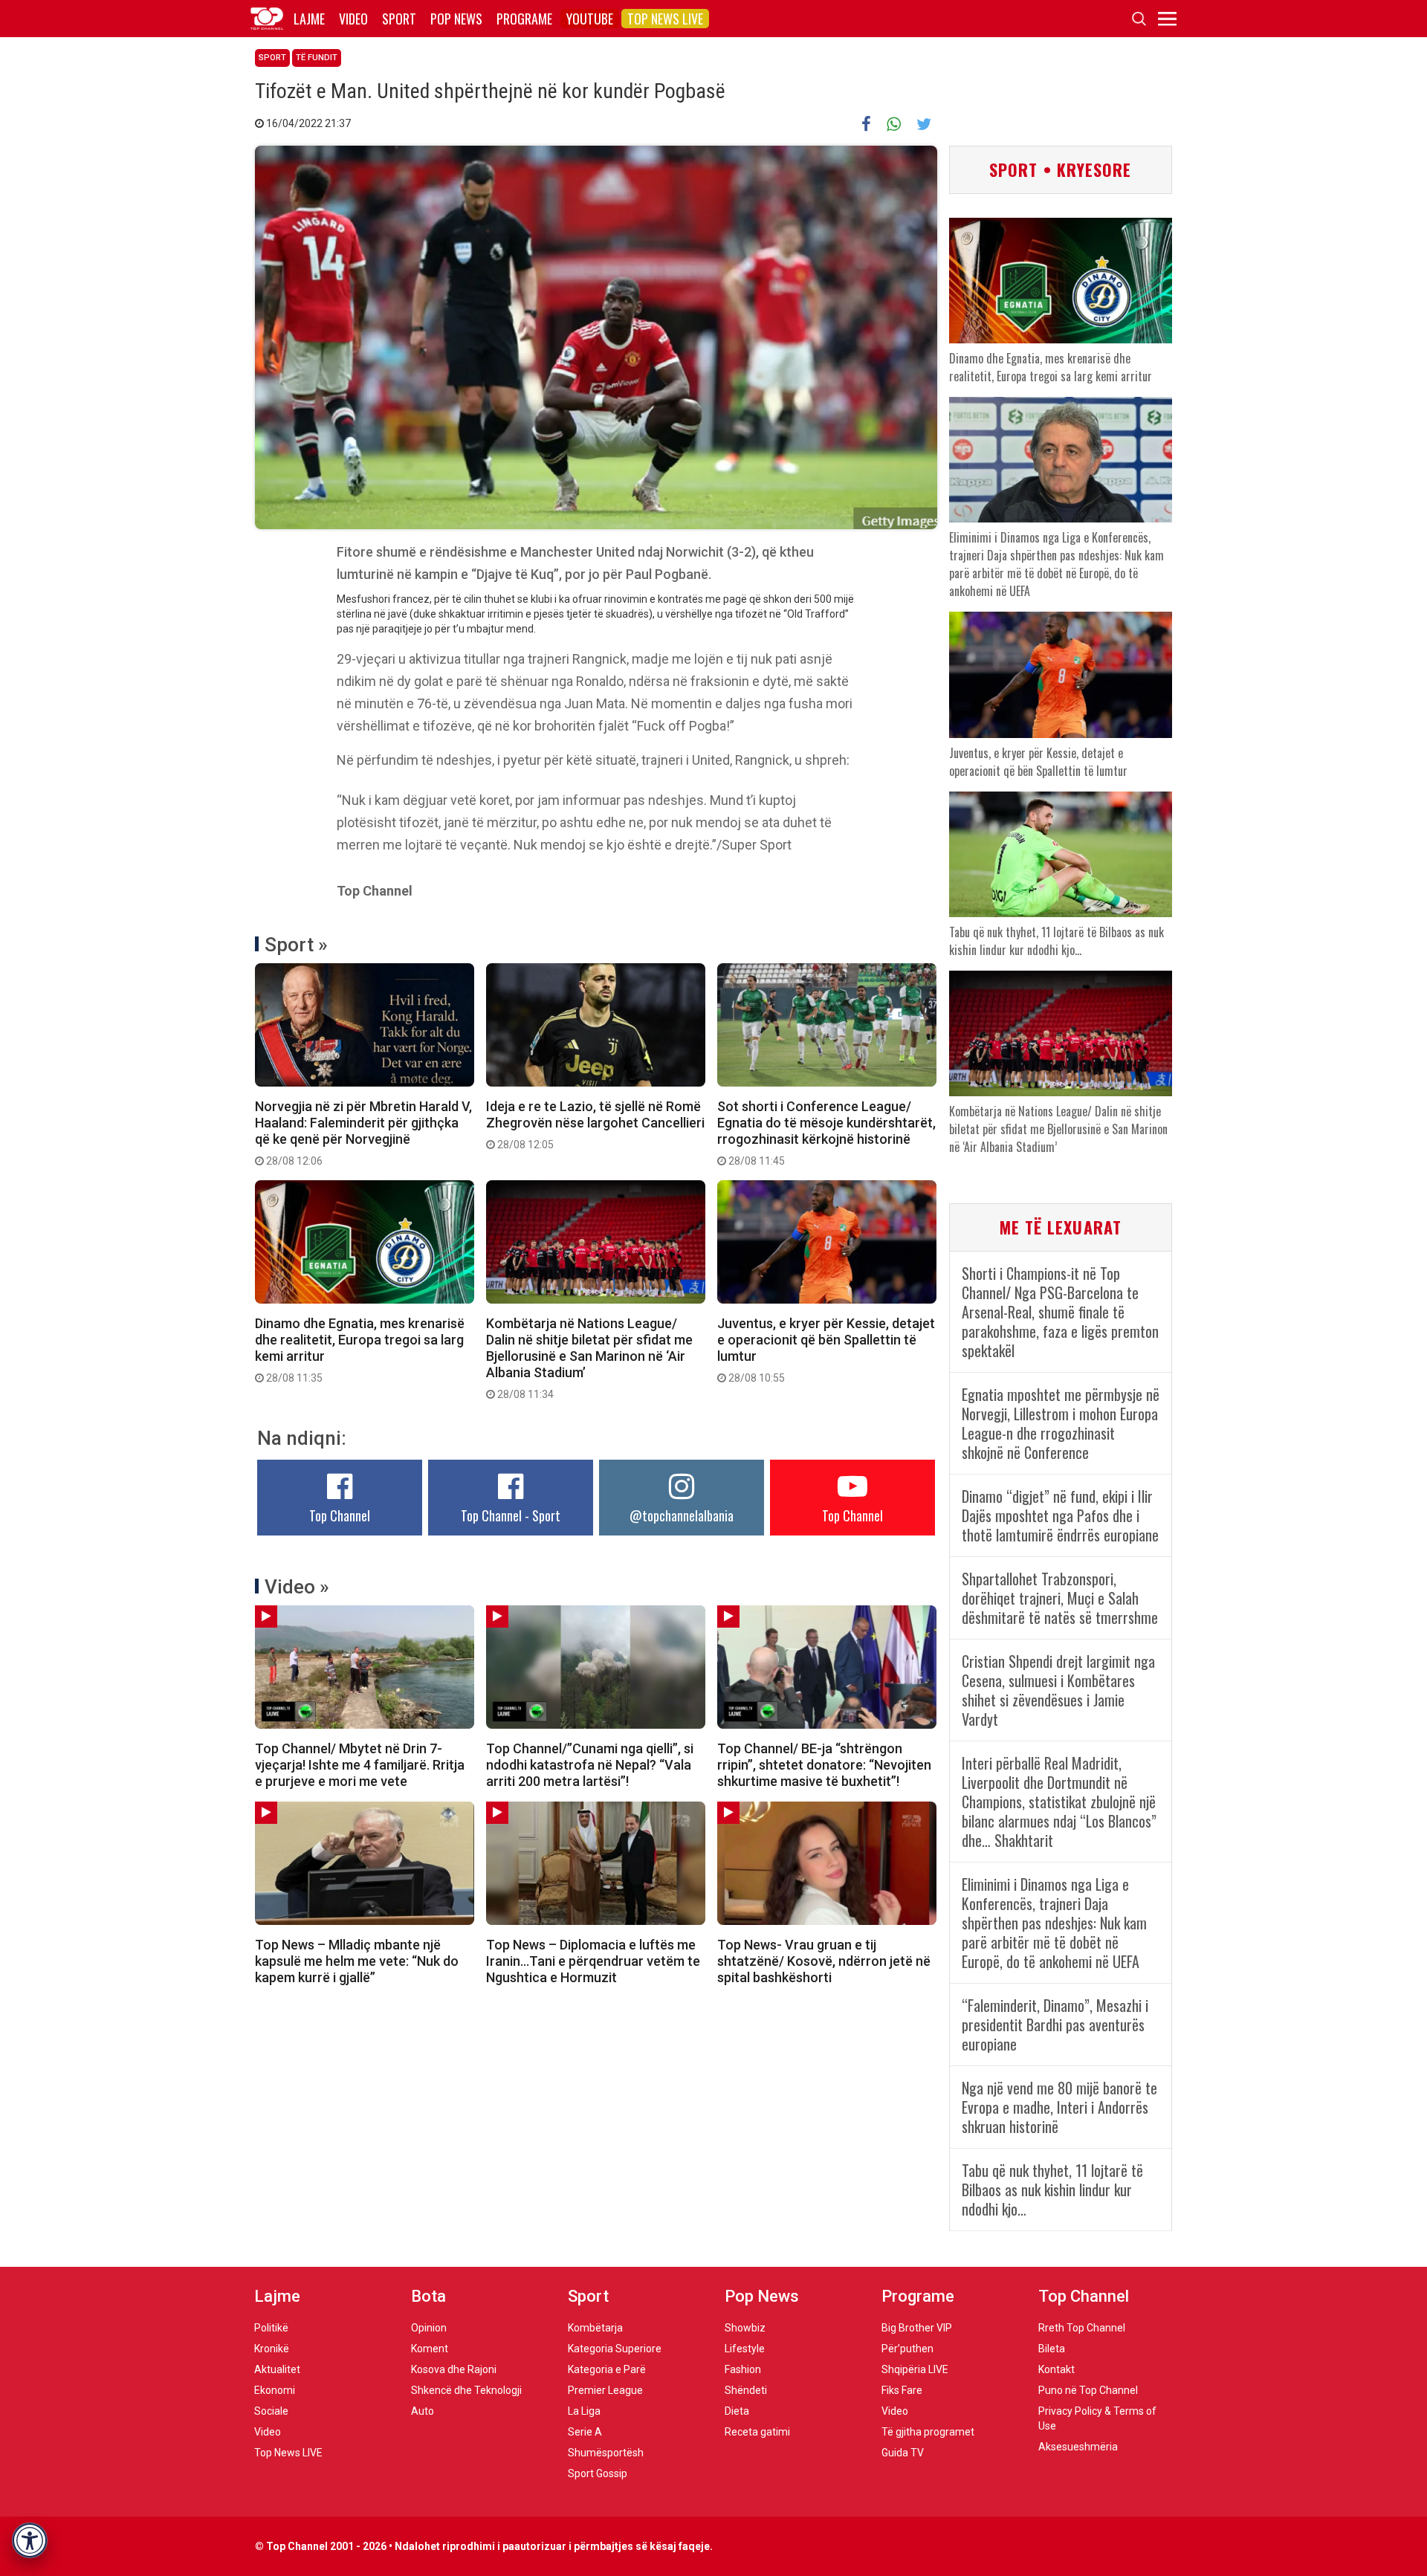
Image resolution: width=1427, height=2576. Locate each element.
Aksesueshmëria (1078, 2447)
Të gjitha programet (928, 2432)
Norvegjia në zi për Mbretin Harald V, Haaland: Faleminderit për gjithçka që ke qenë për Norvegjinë (363, 1133)
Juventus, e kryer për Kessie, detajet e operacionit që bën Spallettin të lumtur (826, 1350)
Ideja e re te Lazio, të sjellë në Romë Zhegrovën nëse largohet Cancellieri (595, 1124)
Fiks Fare (902, 2390)
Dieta (737, 2411)
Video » (297, 1587)
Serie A (585, 2432)
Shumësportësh (606, 2453)
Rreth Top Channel (1082, 2328)
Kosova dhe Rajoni (454, 2369)
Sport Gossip (598, 2473)
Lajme (309, 19)
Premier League (605, 2390)
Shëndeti (746, 2390)
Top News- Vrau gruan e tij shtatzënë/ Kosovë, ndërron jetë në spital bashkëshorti (824, 1961)
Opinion (429, 2328)
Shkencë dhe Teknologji (466, 2390)
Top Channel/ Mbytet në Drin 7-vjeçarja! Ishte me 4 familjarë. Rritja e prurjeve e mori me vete (360, 1765)
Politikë (271, 2328)
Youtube (590, 19)
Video (353, 19)
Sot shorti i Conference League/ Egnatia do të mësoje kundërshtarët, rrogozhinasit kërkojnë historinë (826, 1133)
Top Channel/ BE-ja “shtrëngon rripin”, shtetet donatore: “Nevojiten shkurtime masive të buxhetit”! (824, 1765)
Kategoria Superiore (615, 2349)
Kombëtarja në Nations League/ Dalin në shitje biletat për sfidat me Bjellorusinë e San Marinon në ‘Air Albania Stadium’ (589, 1358)
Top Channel (340, 1515)
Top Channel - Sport (511, 1515)
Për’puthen (907, 2349)
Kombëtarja (595, 2328)
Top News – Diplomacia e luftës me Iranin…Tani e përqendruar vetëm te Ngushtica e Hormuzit (593, 1961)
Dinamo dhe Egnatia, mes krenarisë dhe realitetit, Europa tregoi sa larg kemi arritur (360, 1350)
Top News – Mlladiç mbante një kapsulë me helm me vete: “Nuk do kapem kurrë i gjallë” (357, 1961)
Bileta (1052, 2349)
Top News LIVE (665, 19)
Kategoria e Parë (607, 2369)
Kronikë (272, 2349)
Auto (423, 2411)
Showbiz (745, 2328)
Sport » (296, 945)
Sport (399, 19)
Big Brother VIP (917, 2328)
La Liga (584, 2411)
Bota (428, 2296)
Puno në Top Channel (1088, 2390)
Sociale (271, 2411)
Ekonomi (275, 2390)
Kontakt (1057, 2369)
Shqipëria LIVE (915, 2369)
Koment (430, 2349)
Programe (524, 19)
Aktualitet (277, 2369)
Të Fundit (317, 58)
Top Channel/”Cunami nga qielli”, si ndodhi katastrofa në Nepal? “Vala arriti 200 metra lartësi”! (590, 1765)
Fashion (743, 2369)
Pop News (456, 19)
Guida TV (903, 2453)
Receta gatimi (757, 2432)
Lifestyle (745, 2349)
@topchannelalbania (682, 1515)
